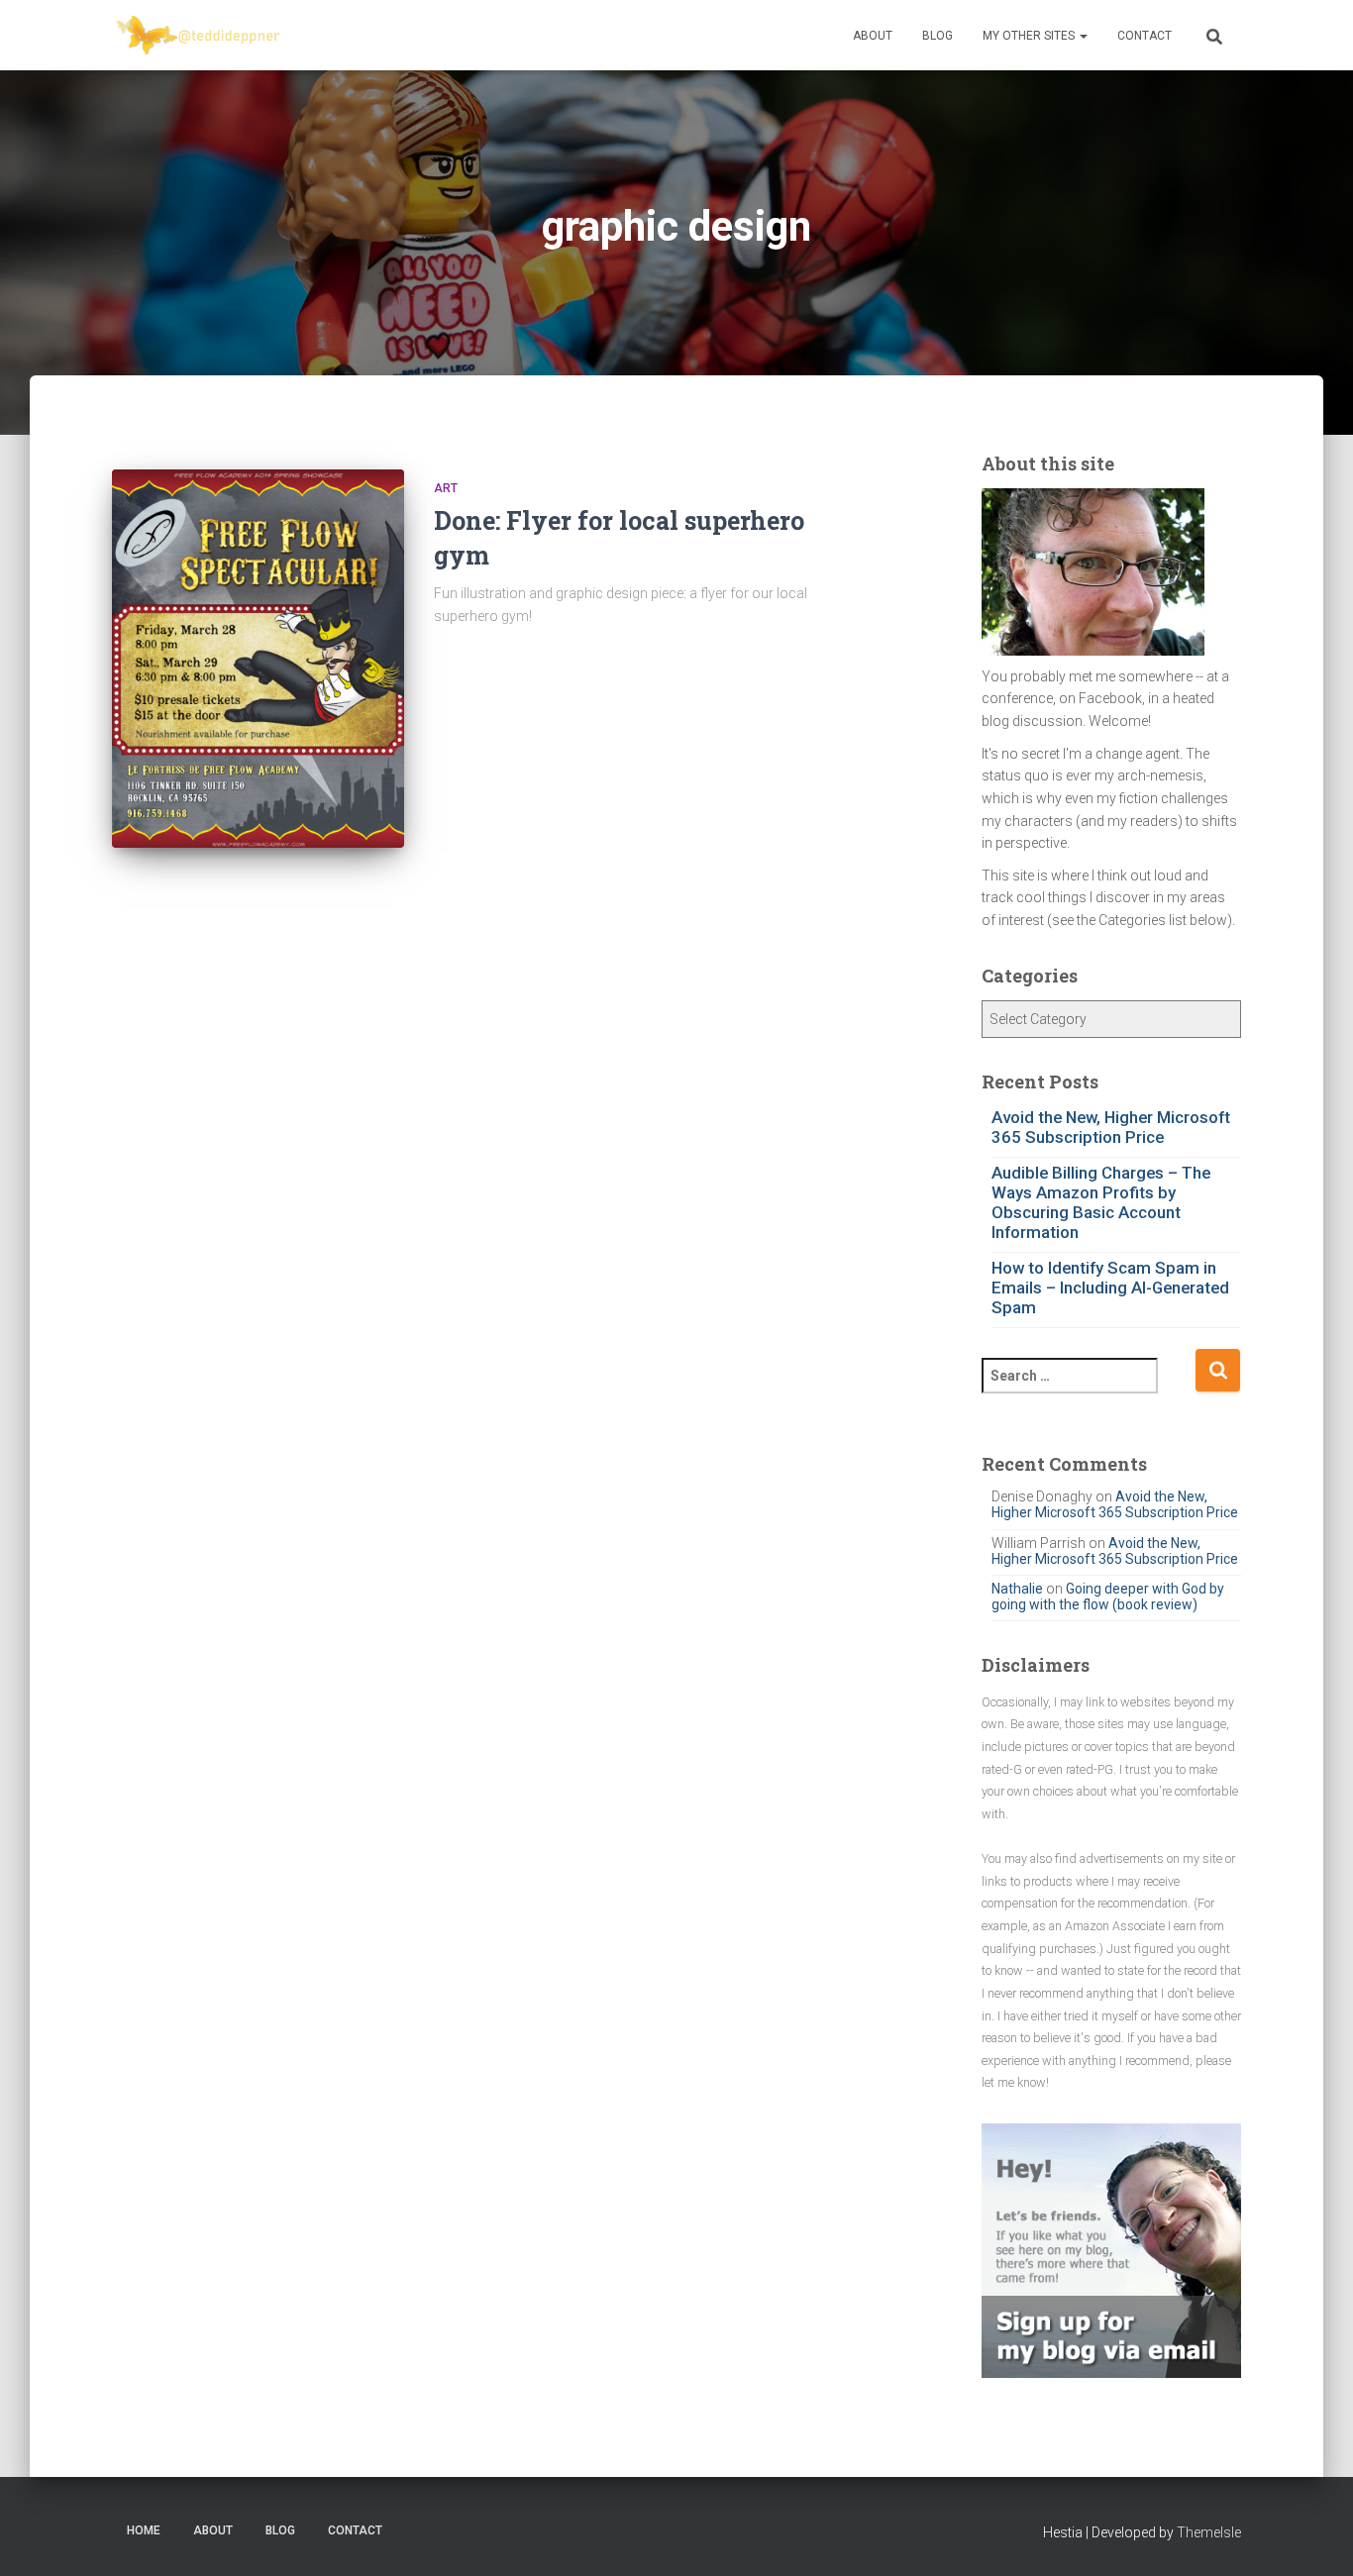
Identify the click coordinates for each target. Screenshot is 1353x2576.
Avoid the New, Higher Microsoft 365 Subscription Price (1111, 1127)
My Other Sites (1030, 36)
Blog (937, 36)
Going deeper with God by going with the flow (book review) (1108, 1597)
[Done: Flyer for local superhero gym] (258, 659)
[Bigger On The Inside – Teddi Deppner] (199, 36)
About (873, 36)
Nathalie (1017, 1589)
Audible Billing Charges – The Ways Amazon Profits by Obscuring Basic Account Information (1101, 1202)
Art (446, 488)
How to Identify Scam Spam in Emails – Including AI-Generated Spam (1110, 1288)
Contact (1145, 36)
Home (144, 2530)
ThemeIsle (1209, 2532)
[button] (1083, 36)
